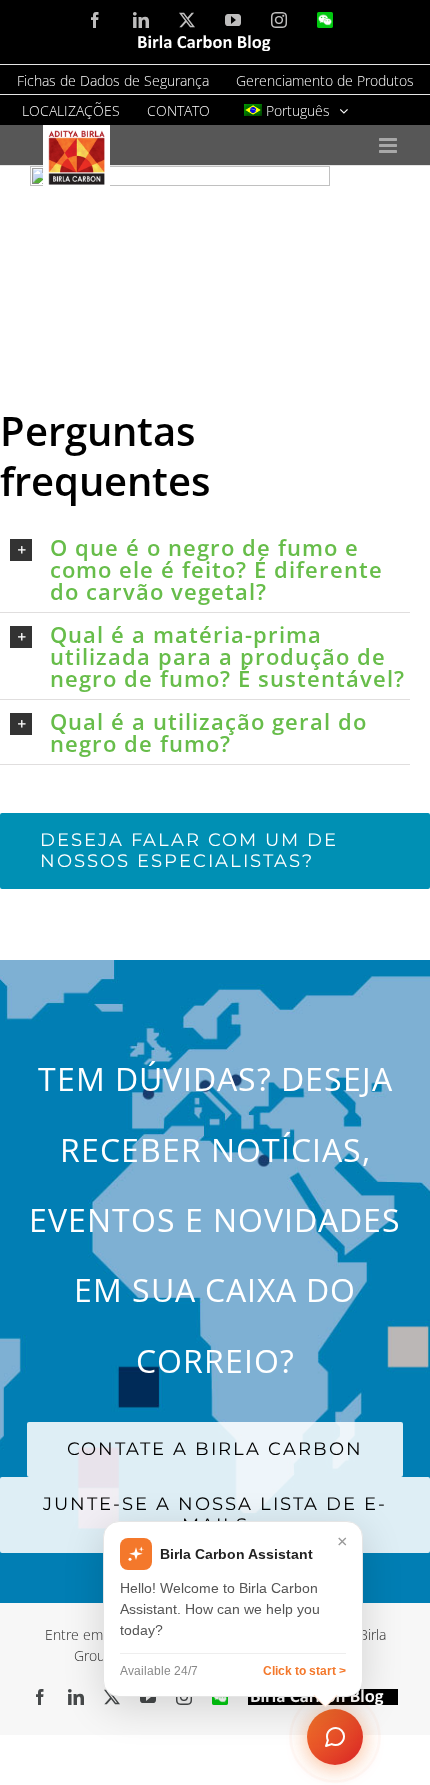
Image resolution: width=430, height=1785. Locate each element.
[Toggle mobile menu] (389, 145)
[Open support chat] (335, 1737)
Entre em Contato (101, 1634)
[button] (210, 569)
